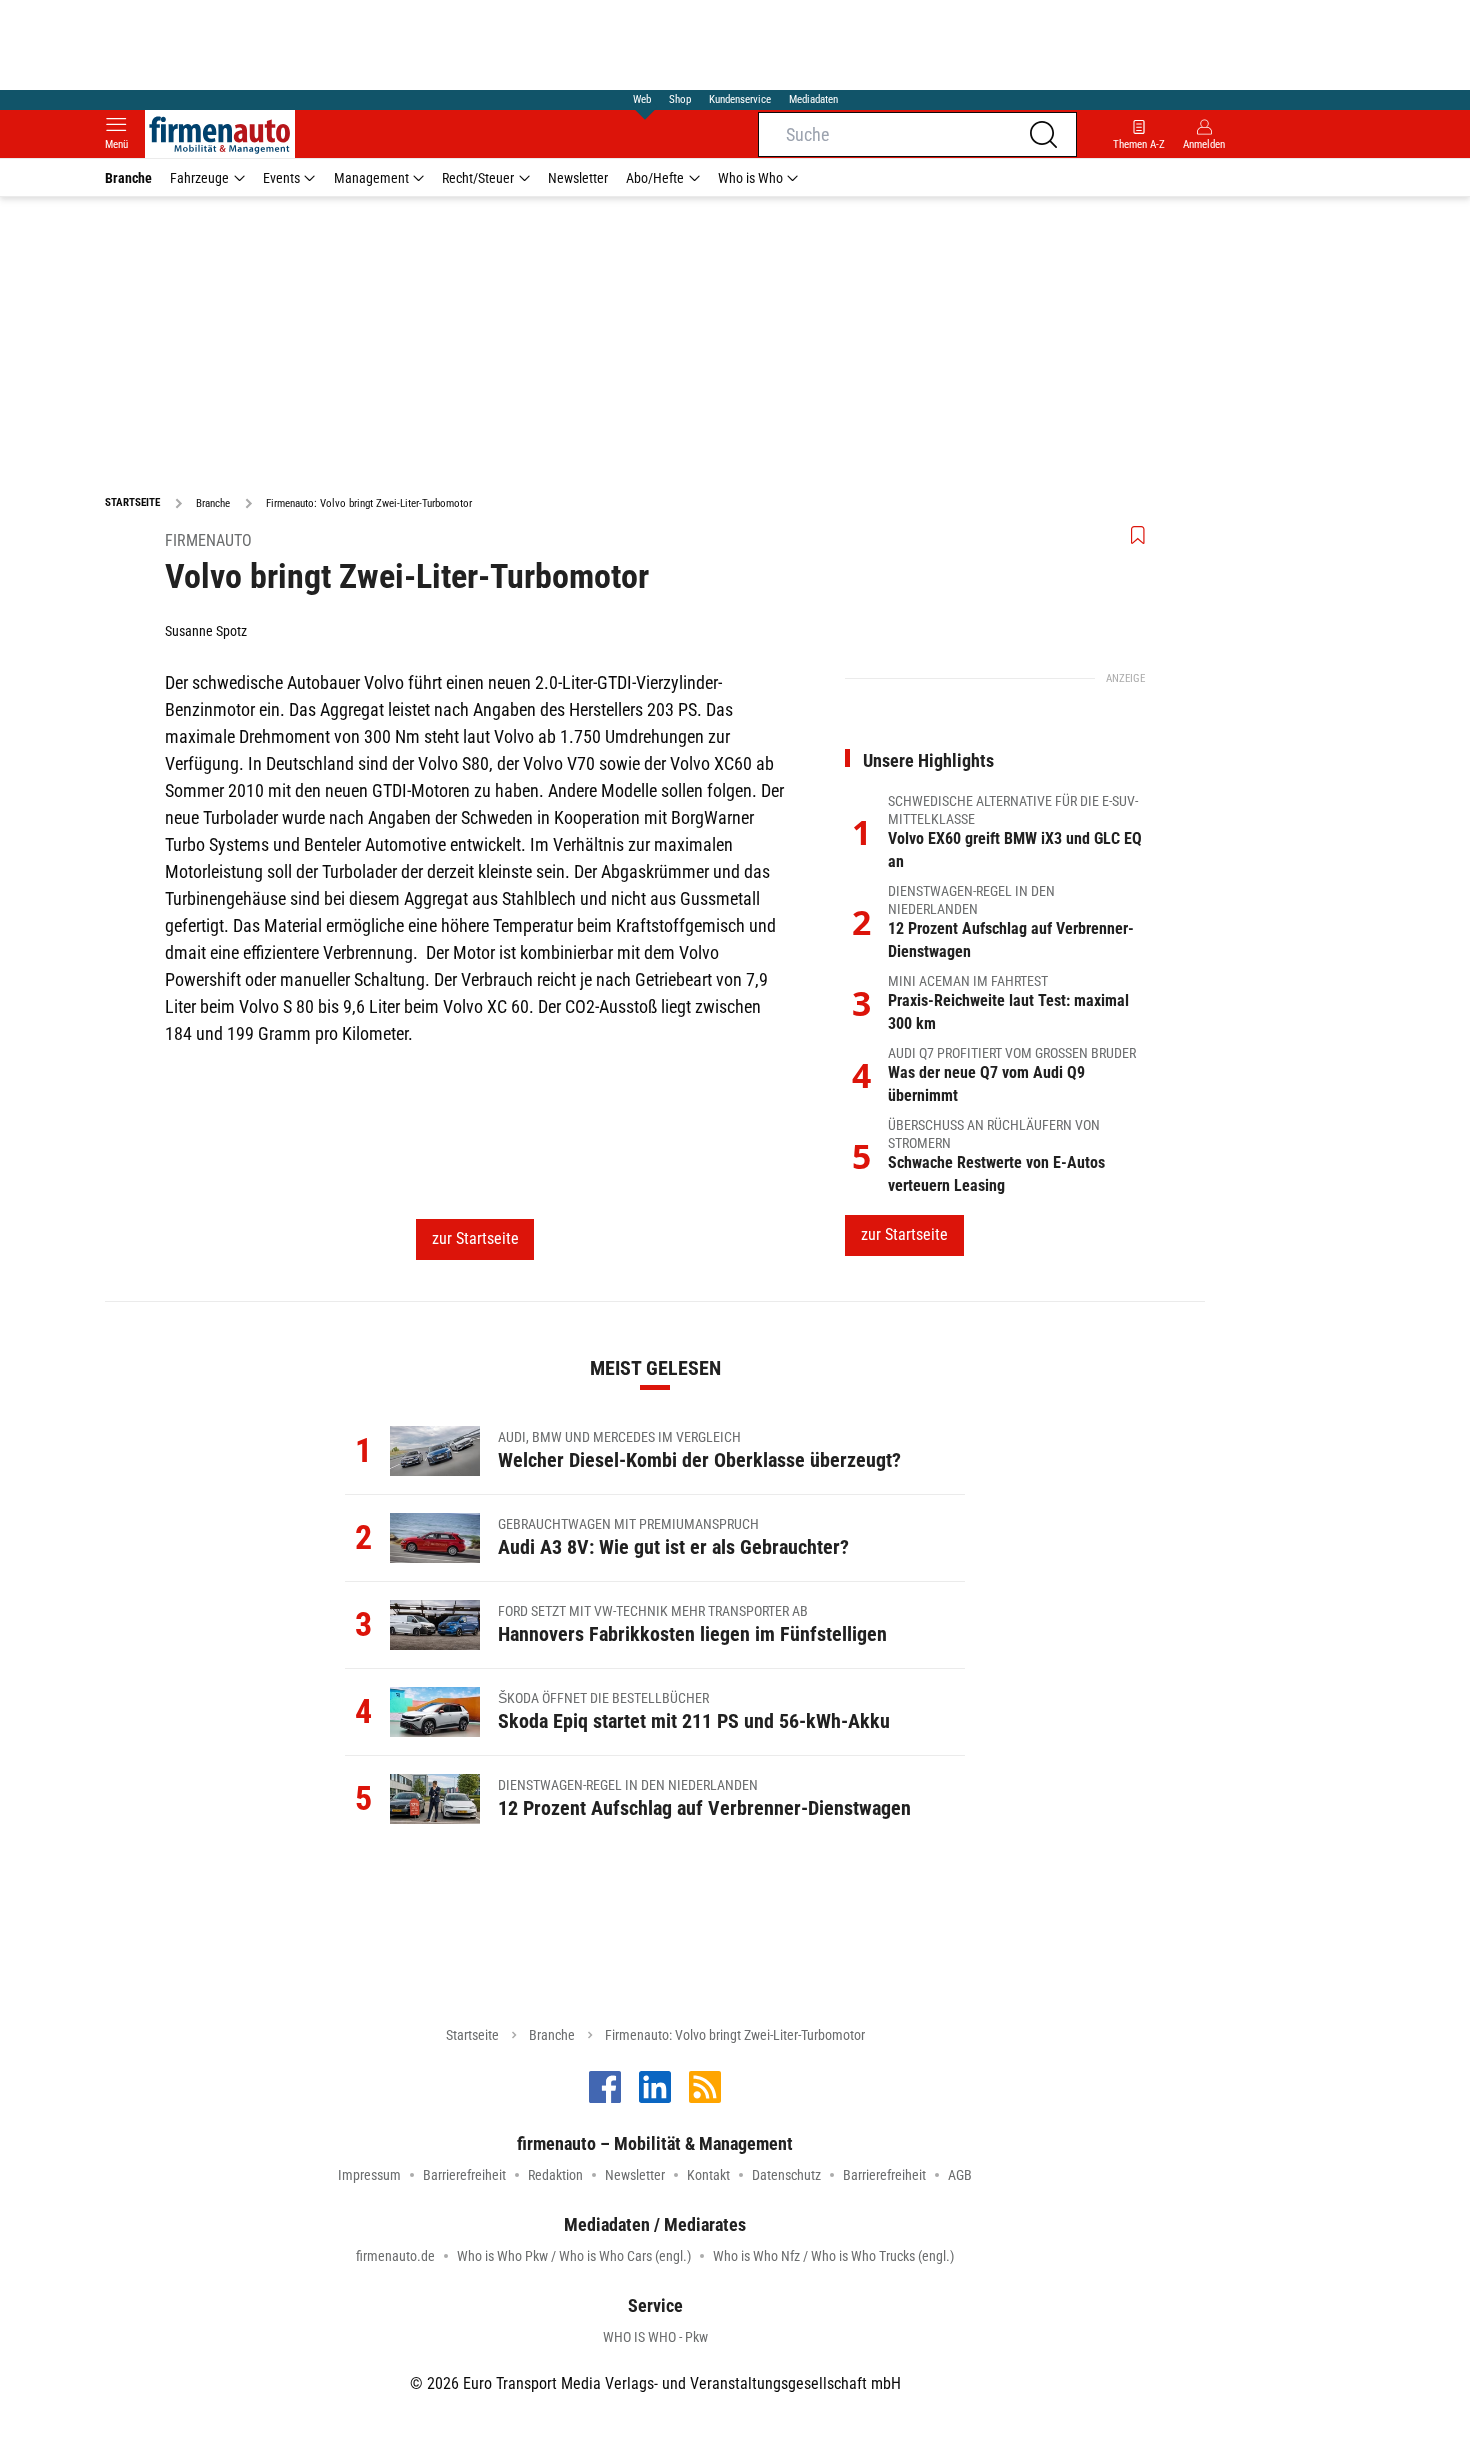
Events (281, 178)
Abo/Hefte (655, 178)
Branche (128, 178)
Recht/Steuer (478, 178)
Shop (680, 99)
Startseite (472, 2035)
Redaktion (555, 2175)
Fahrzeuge (199, 178)
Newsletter (578, 178)
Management (371, 178)
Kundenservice (740, 99)
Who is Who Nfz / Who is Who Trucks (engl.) (833, 2256)
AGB (960, 2175)
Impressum (369, 2175)
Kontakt (708, 2175)
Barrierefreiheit (464, 2175)
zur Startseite (475, 1238)
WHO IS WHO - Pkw (655, 2337)
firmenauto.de (395, 2256)
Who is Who (750, 178)
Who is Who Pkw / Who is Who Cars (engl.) (574, 2256)
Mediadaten (813, 99)
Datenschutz (786, 2175)
